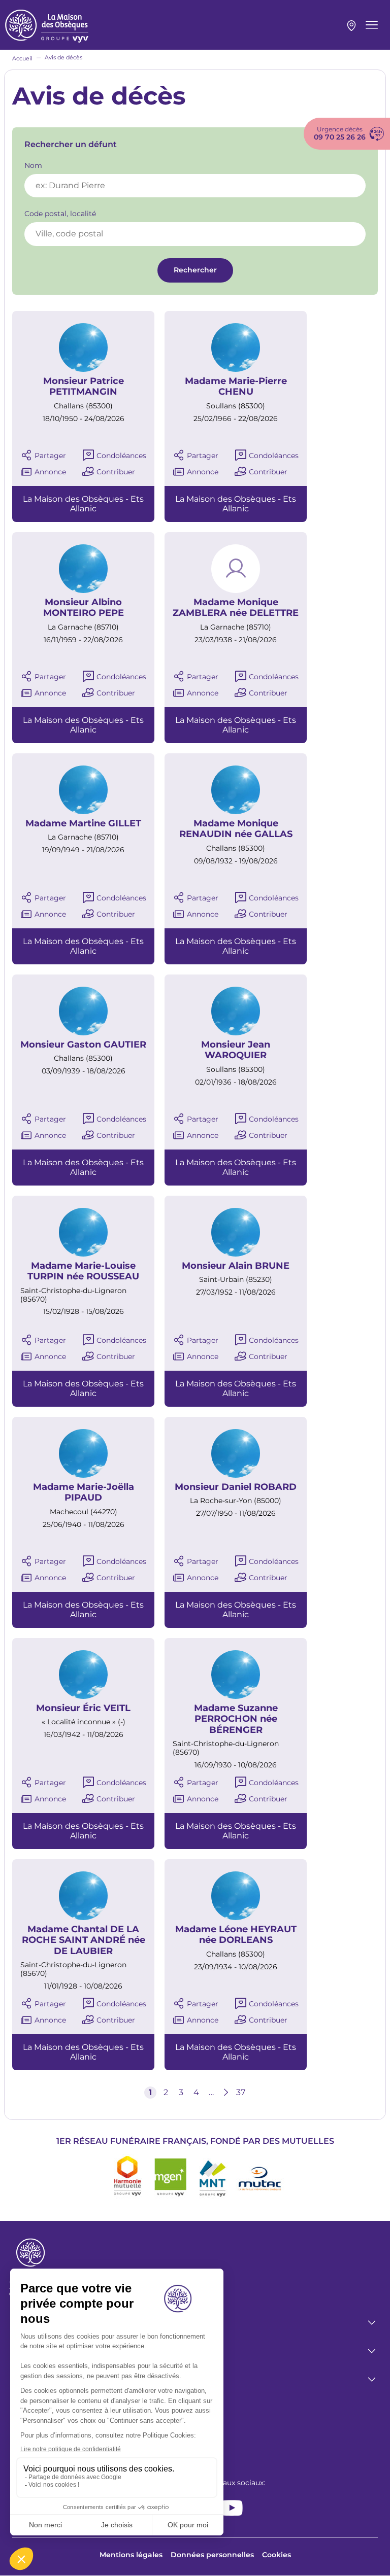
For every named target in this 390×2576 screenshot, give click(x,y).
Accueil (22, 58)
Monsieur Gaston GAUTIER (83, 1045)
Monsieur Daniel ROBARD (236, 1487)
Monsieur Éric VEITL (83, 1708)
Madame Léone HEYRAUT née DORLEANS (236, 1935)
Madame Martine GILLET (83, 824)
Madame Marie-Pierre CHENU (236, 387)
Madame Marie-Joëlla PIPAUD (84, 1493)
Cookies (277, 2555)
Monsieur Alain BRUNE (236, 1266)
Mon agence (351, 26)
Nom (33, 166)
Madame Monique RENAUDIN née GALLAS (236, 829)
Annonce (50, 472)
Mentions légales (131, 2555)
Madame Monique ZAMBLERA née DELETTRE (236, 608)
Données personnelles (212, 2555)
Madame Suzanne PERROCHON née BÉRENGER (236, 1719)
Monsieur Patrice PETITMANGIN (84, 387)
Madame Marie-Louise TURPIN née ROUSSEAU (83, 1272)
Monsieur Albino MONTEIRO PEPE (84, 608)
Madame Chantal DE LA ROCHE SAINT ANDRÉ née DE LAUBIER (84, 1940)
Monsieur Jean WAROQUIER (236, 1050)
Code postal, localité (60, 214)
